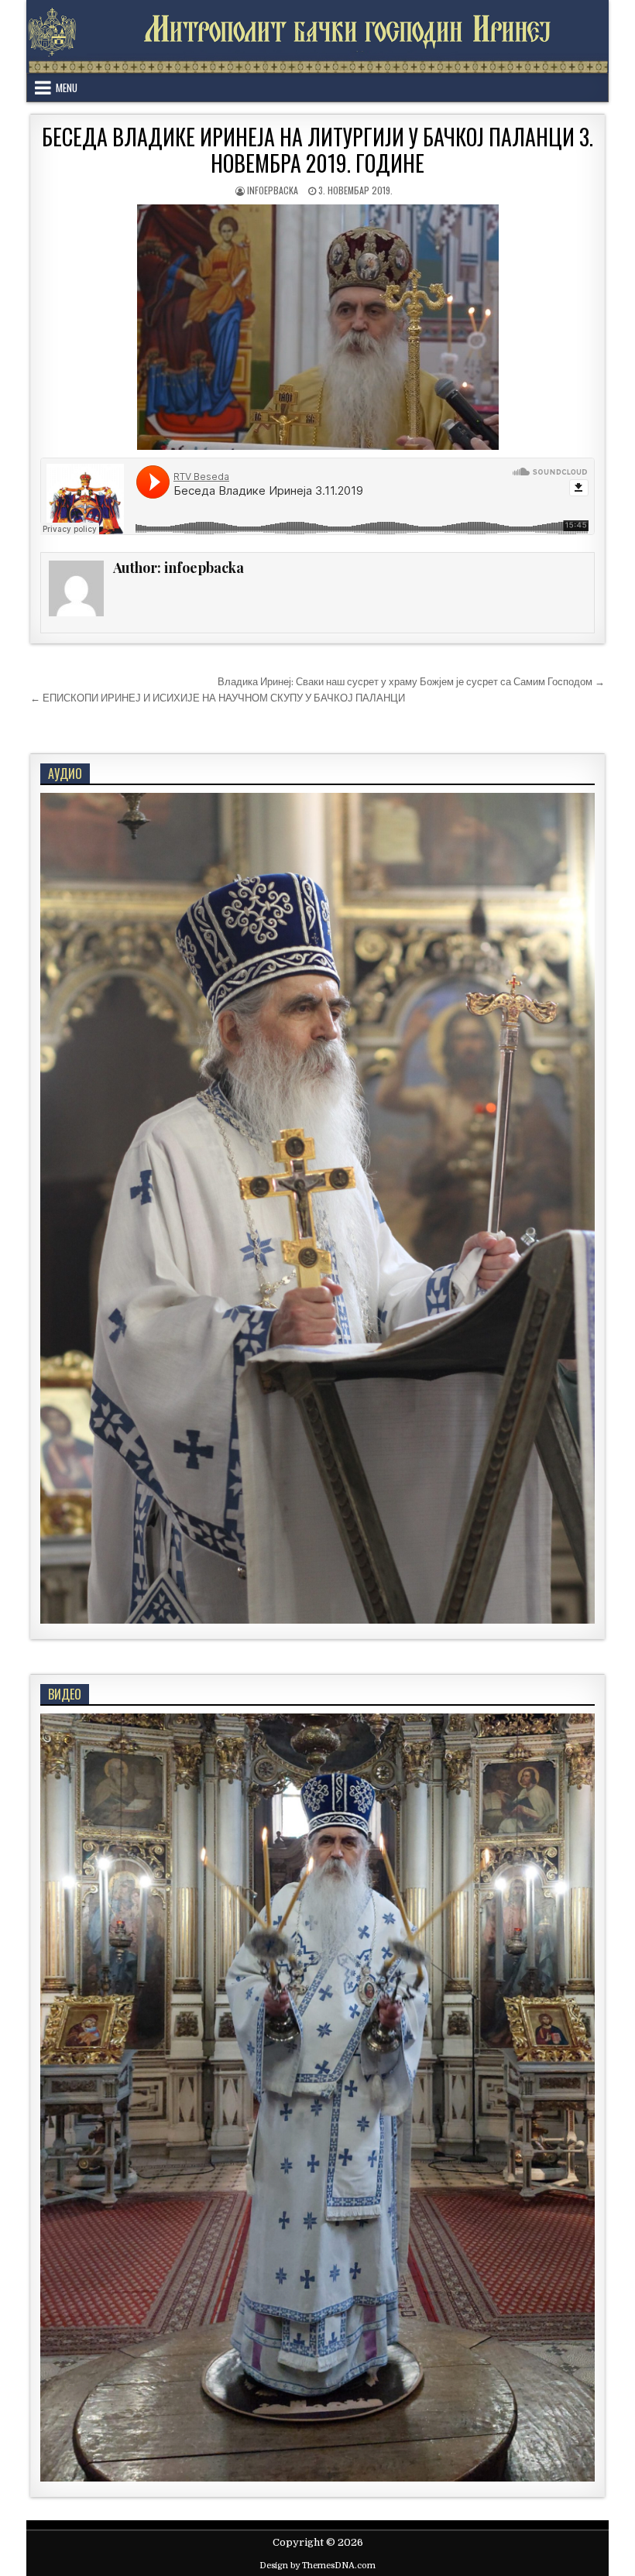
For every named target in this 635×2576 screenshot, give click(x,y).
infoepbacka (273, 190)
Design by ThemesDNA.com (317, 2566)
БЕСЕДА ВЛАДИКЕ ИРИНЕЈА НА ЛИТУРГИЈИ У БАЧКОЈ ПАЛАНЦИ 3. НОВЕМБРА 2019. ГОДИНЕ (317, 150)
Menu (67, 87)
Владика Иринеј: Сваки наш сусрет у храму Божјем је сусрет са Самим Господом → (411, 682)
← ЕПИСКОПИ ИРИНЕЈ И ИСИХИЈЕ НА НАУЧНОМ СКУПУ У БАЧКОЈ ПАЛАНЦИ (218, 698)
